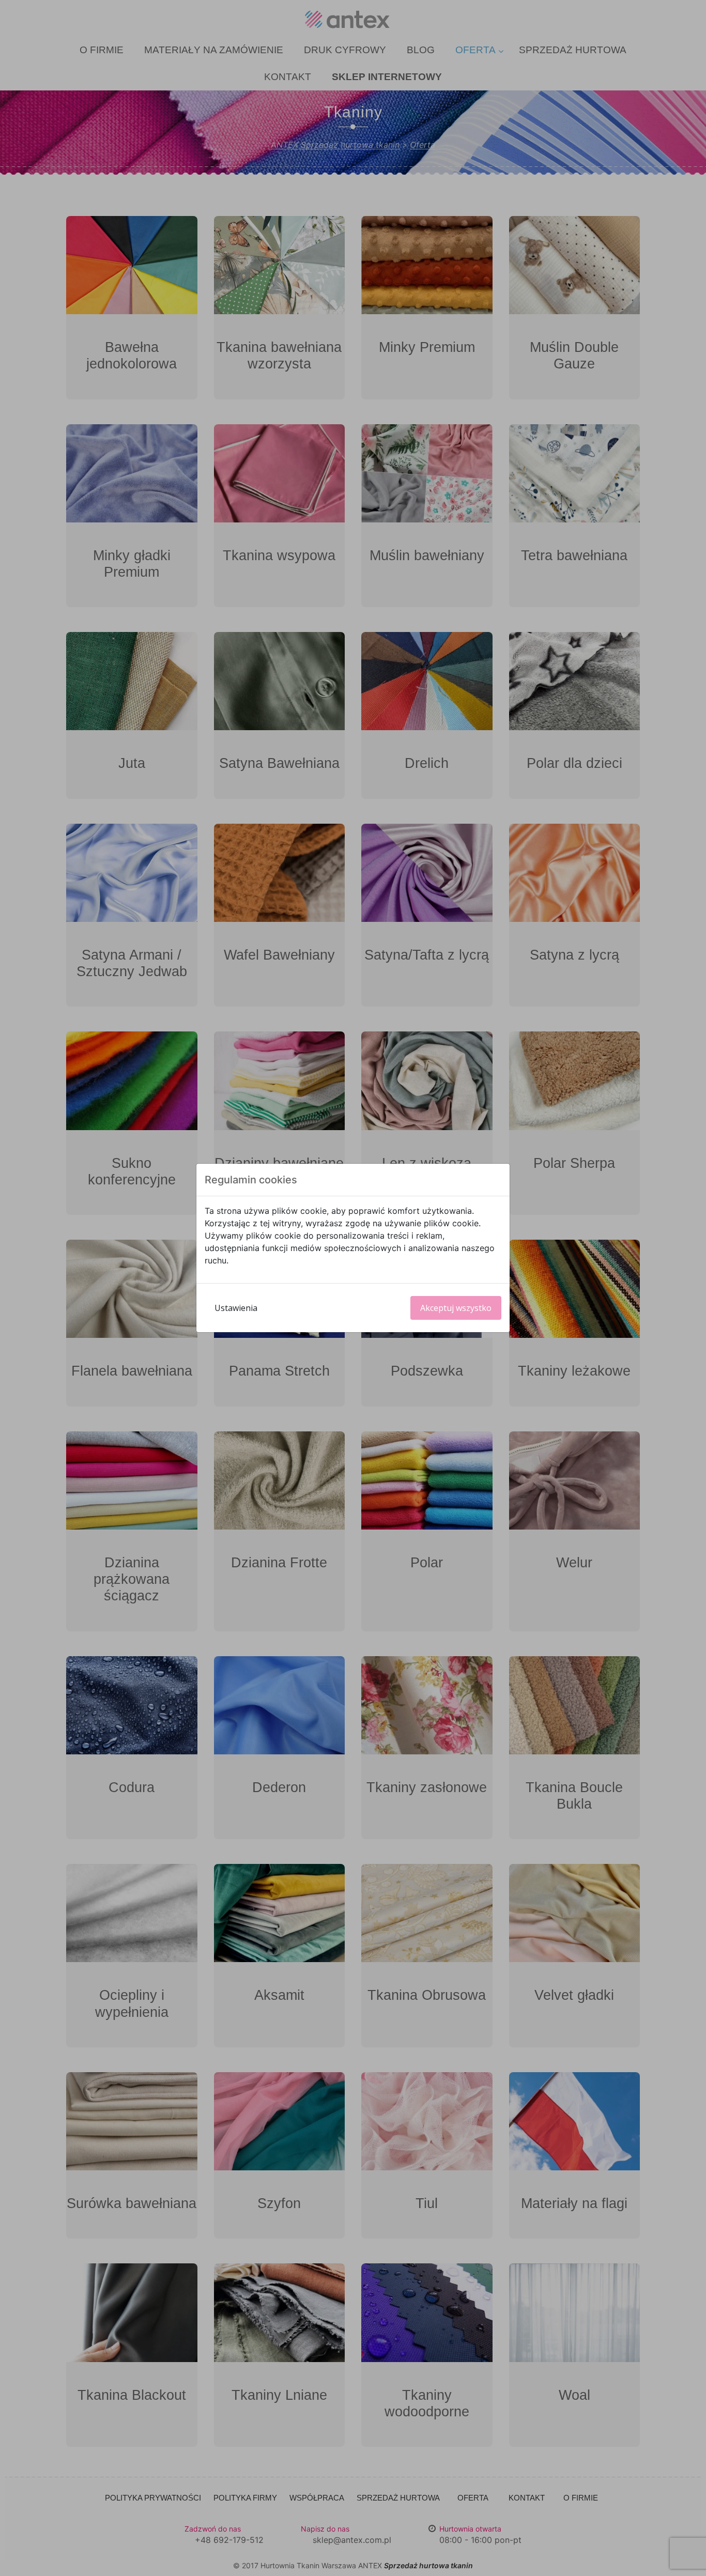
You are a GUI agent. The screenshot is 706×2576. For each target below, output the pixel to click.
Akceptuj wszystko (456, 1308)
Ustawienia (236, 1308)
